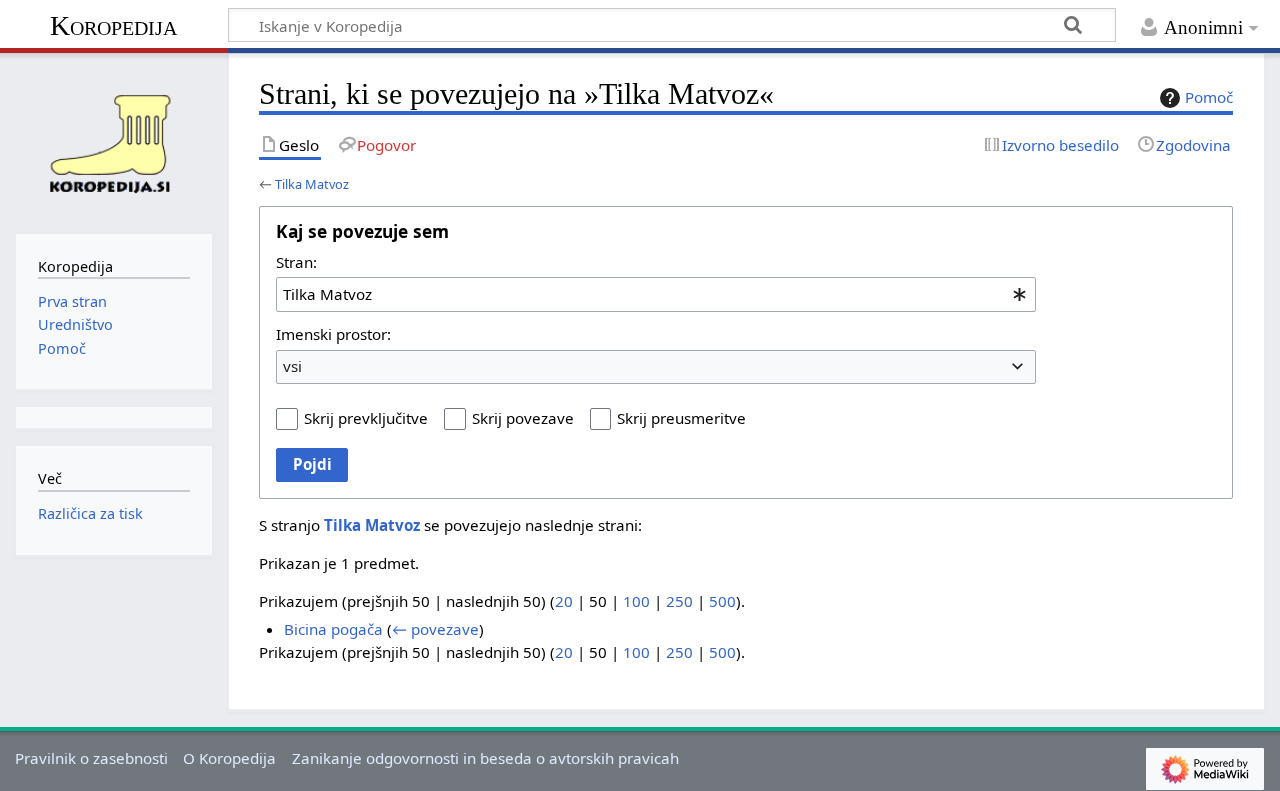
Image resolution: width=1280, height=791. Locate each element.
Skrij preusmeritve (681, 418)
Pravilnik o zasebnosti (91, 758)
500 (722, 601)
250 (679, 601)
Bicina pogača (333, 629)
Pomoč (1209, 97)
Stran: (296, 262)
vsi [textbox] (292, 366)
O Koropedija (229, 758)
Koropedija (113, 25)
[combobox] (656, 294)
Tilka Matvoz (312, 184)
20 (564, 601)
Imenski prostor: (333, 334)
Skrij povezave (523, 418)
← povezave (435, 629)
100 (636, 601)
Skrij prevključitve (366, 418)
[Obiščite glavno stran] (114, 141)
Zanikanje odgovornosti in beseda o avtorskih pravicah (485, 758)
